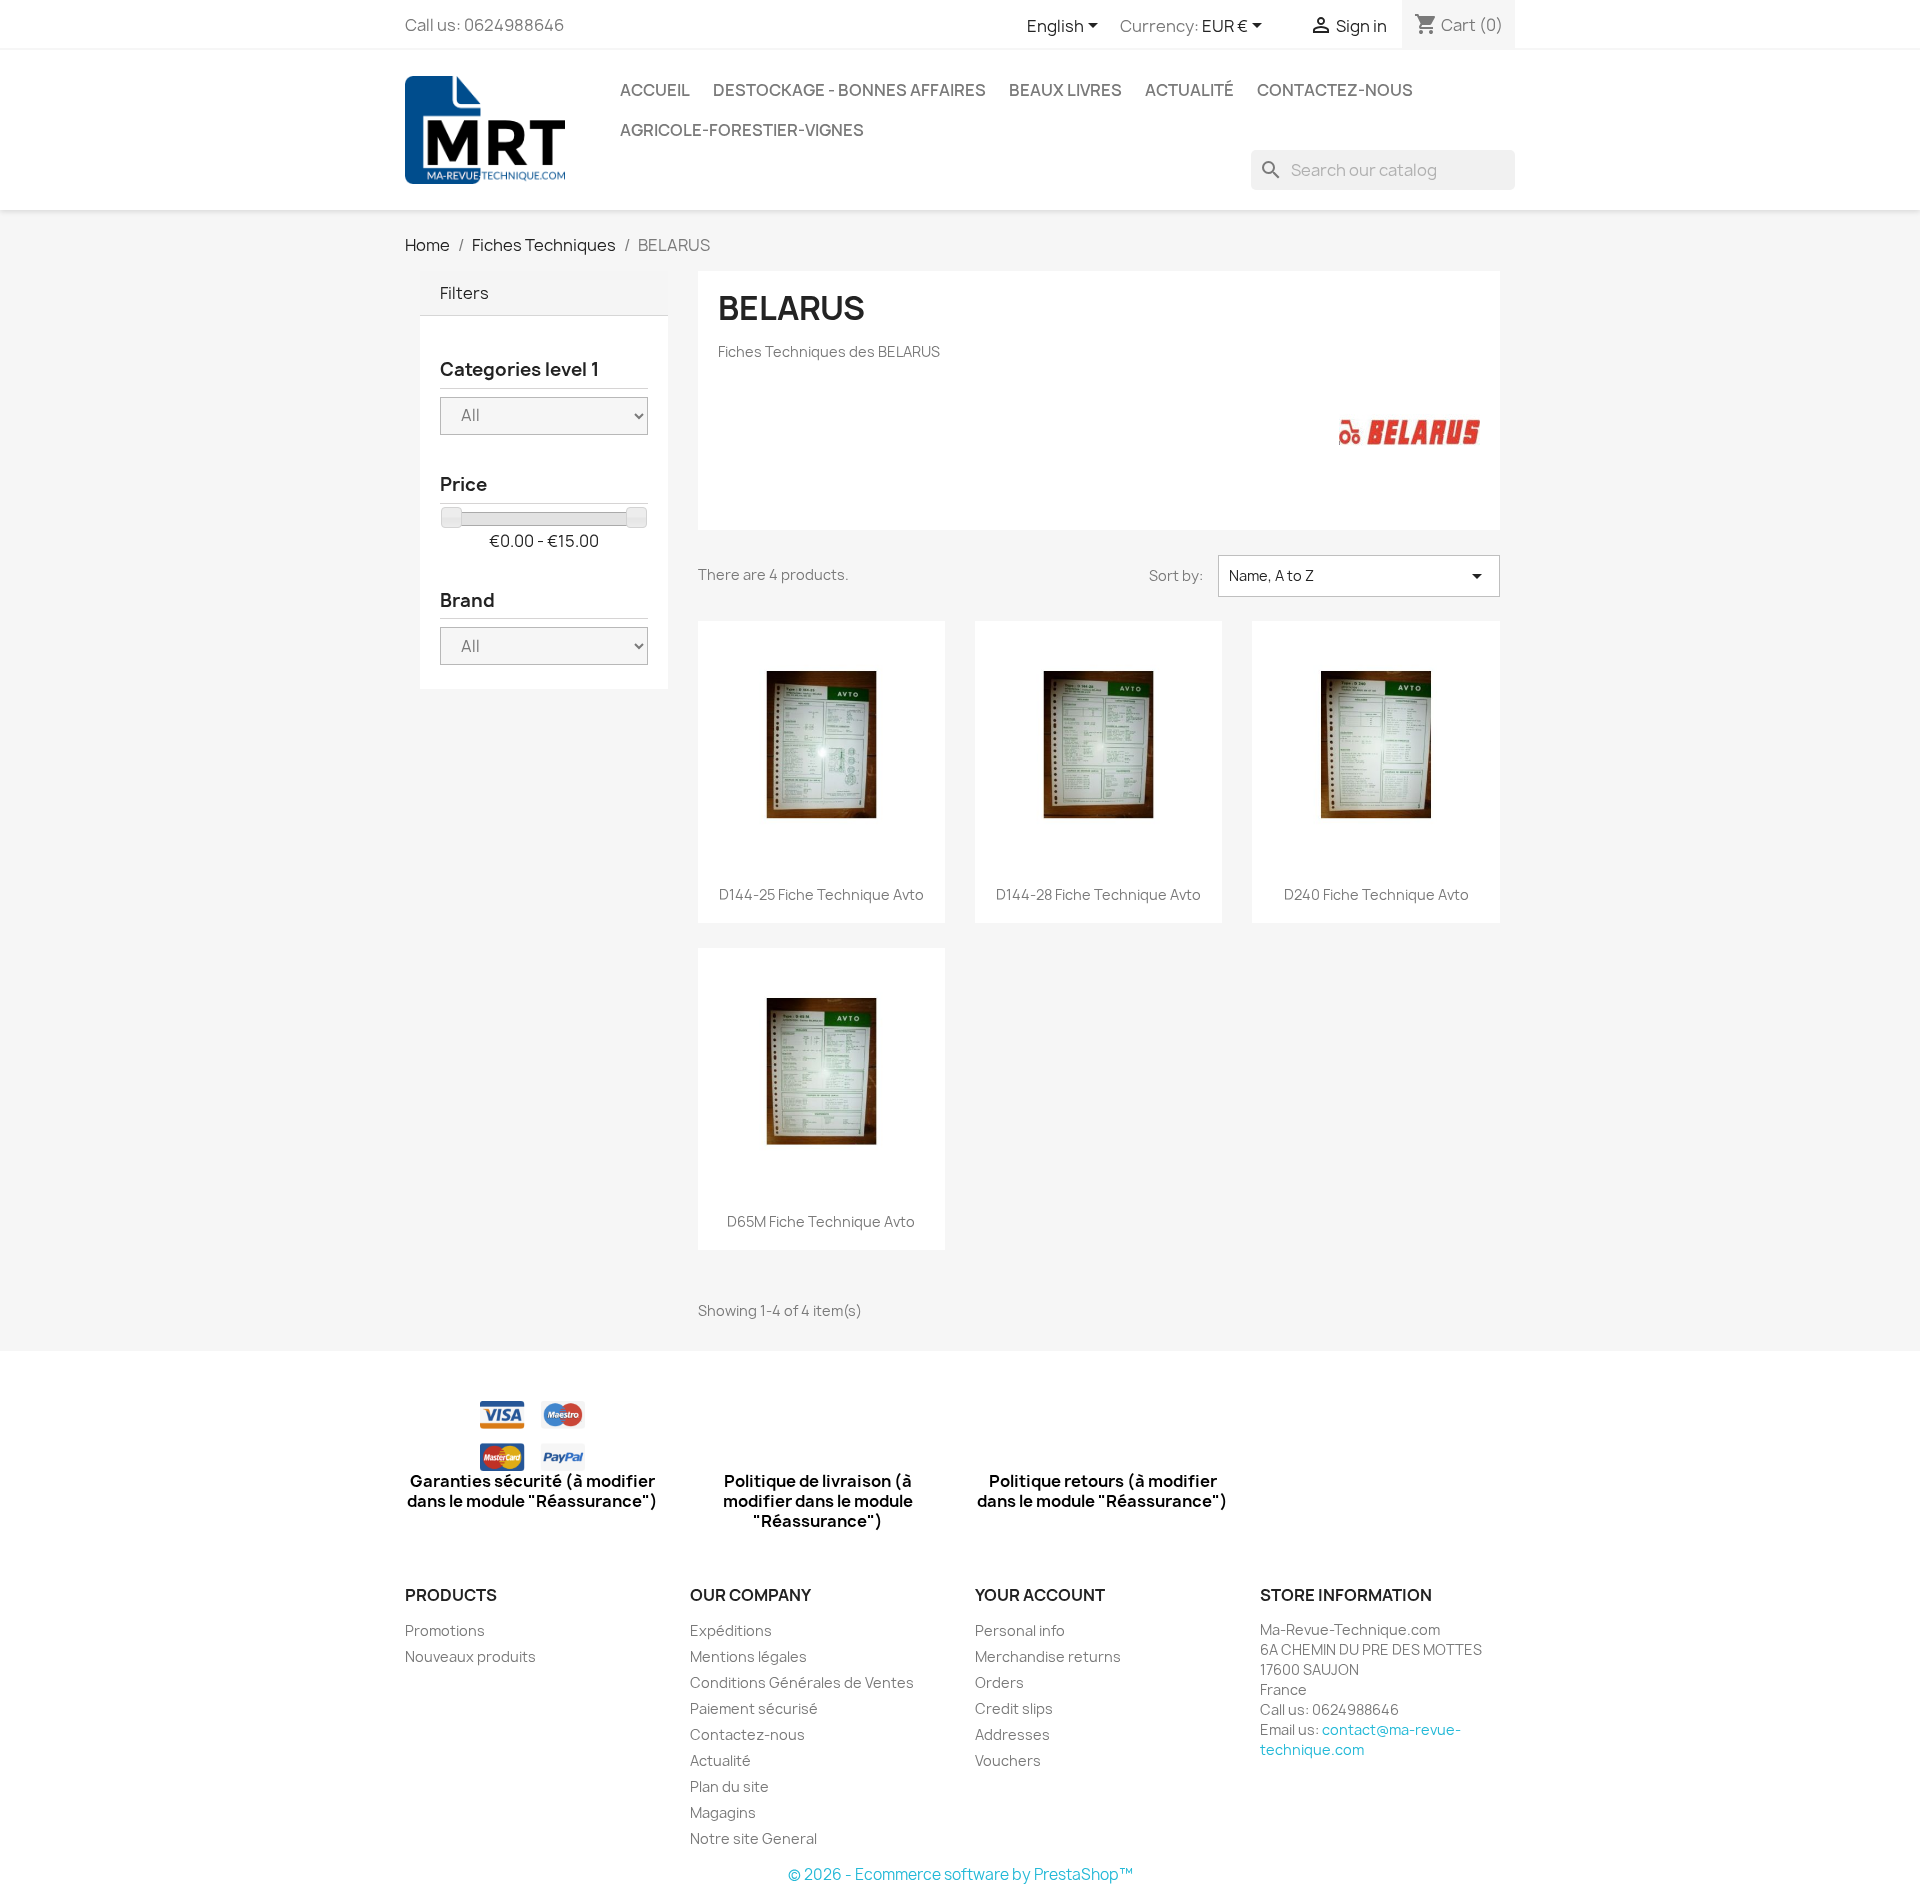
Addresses (1012, 1734)
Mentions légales (748, 1656)
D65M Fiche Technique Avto (821, 1221)
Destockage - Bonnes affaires (849, 90)
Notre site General (753, 1838)
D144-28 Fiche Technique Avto (1098, 894)
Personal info (1020, 1630)
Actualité (1189, 90)
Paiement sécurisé (754, 1708)
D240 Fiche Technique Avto (1376, 894)
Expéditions (731, 1630)
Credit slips (1014, 1708)
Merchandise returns (1048, 1656)
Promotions (445, 1630)
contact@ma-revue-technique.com (1360, 1739)
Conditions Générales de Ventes (802, 1682)
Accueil (655, 90)
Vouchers (1008, 1760)
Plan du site (729, 1786)
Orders (999, 1682)
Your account (1040, 1595)
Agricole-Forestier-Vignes (742, 130)
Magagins (723, 1812)
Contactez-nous (1335, 90)
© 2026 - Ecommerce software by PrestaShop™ (960, 1874)
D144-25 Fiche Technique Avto (821, 894)
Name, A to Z (1359, 576)
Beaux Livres (1065, 90)
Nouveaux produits (470, 1656)
